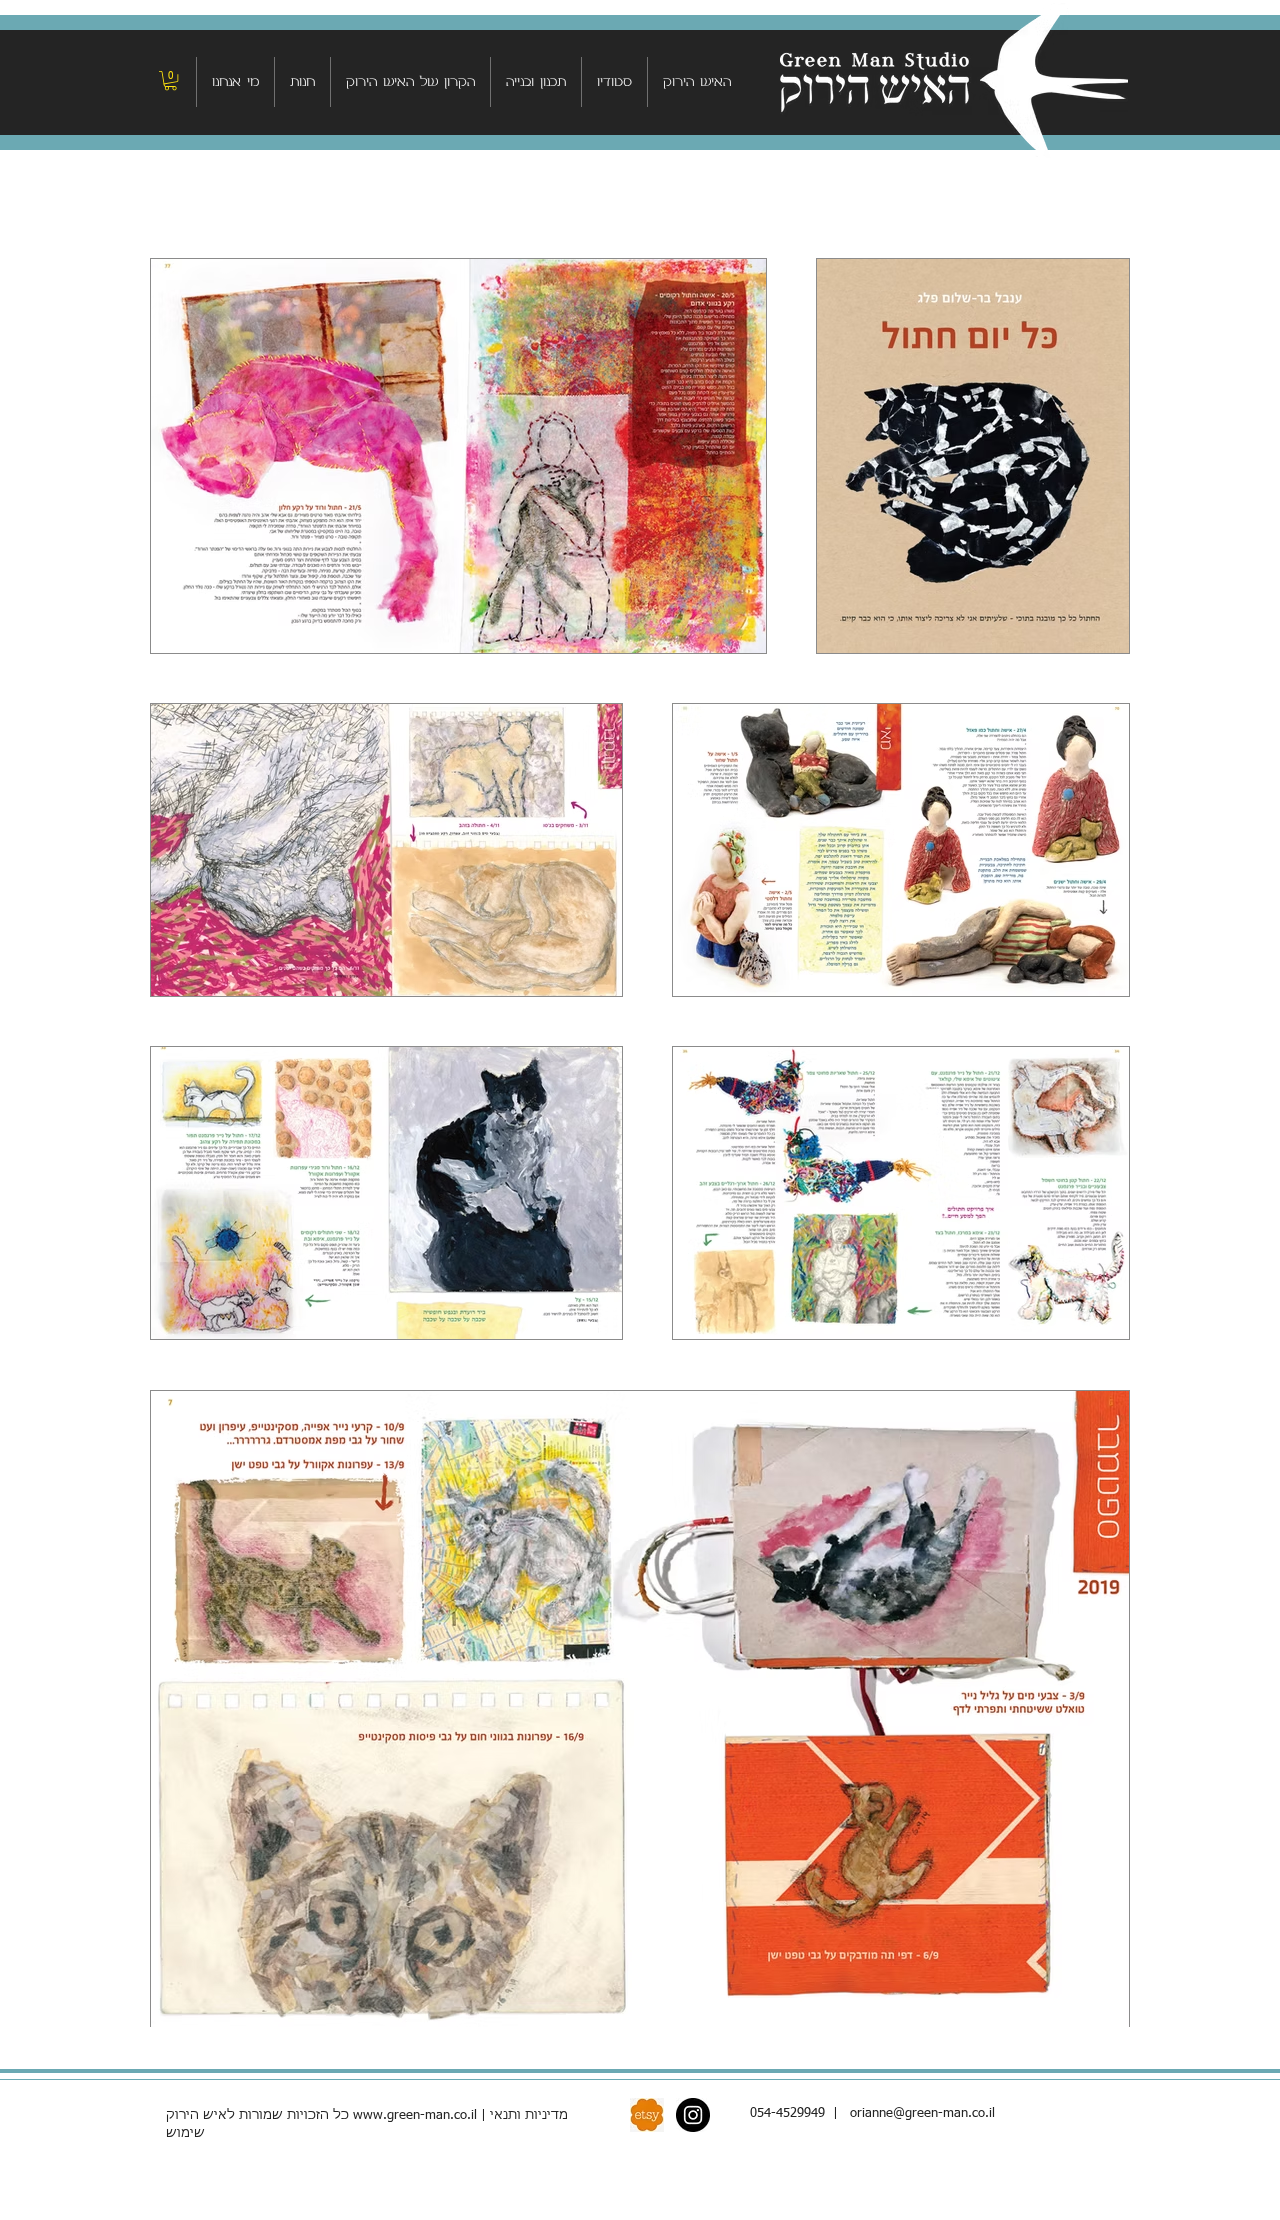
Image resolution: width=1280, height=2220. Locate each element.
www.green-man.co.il (415, 2115)
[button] (170, 80)
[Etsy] (647, 2115)
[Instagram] (693, 2115)
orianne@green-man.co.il (922, 2113)
